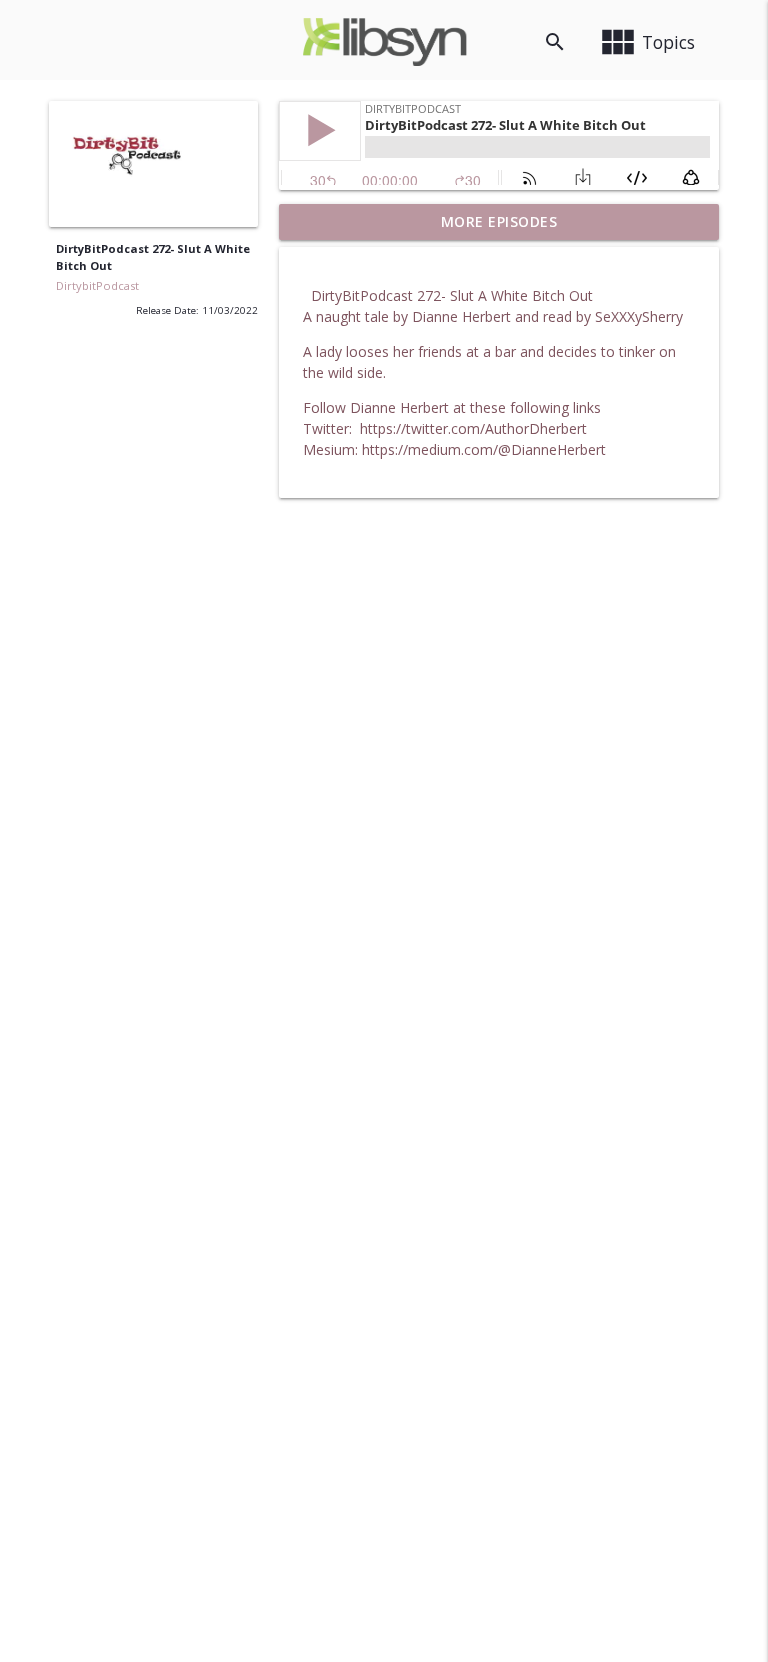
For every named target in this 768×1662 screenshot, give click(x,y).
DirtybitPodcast (97, 285)
